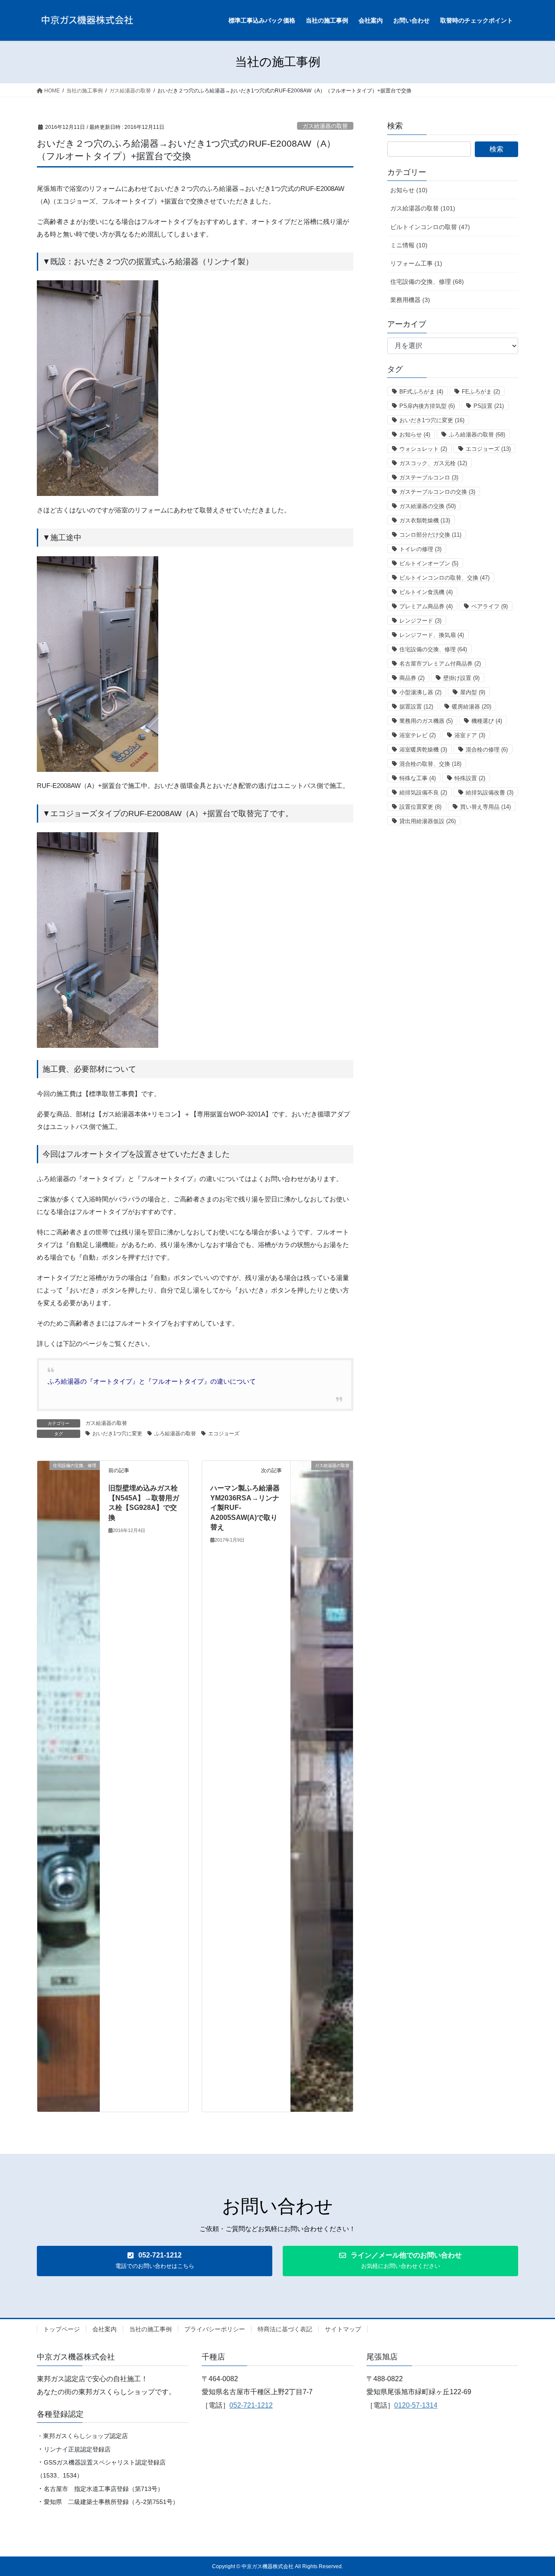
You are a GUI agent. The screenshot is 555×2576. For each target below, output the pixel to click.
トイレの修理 (420, 549)
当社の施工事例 (150, 2329)
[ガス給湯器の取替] (322, 1786)
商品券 (412, 678)
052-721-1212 (251, 2405)
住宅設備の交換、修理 (433, 649)
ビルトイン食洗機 (426, 592)
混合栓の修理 (487, 750)
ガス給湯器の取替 (325, 126)
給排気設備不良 (423, 792)
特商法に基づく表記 (285, 2329)
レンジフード (420, 621)
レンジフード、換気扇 (432, 635)
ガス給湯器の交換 (428, 506)
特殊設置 (470, 778)
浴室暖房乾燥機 (423, 750)
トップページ (62, 2329)
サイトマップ (343, 2329)
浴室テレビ (418, 735)
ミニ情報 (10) (409, 245)
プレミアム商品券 (426, 606)
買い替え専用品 (485, 807)
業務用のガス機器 (426, 721)
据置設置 (416, 707)
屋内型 (473, 692)
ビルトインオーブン (429, 563)
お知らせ (415, 435)
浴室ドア (470, 735)
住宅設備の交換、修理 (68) (427, 282)
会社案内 (104, 2329)
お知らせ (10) (409, 190)
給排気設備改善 (490, 792)
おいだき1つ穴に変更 (117, 1434)
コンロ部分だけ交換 (430, 535)
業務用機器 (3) (410, 300)
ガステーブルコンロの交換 (437, 492)
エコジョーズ (224, 1434)
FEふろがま (481, 392)
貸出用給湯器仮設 (428, 821)
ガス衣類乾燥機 (425, 520)
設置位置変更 (420, 807)
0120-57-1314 (416, 2405)
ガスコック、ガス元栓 (433, 463)
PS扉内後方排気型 (427, 406)
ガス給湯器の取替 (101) (423, 208)
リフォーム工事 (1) (416, 263)
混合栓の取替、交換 (430, 764)
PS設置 (489, 406)
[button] (155, 2261)
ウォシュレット (423, 449)
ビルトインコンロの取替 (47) (430, 227)
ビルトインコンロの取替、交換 (444, 578)
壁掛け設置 (461, 678)
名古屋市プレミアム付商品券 (440, 664)
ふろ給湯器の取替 (175, 1434)
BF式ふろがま (421, 392)
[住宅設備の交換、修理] (69, 1786)
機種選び (487, 721)
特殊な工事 (418, 778)
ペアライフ (490, 606)
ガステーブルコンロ (429, 477)
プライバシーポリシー (215, 2329)
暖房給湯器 (472, 707)
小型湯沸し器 (420, 692)
